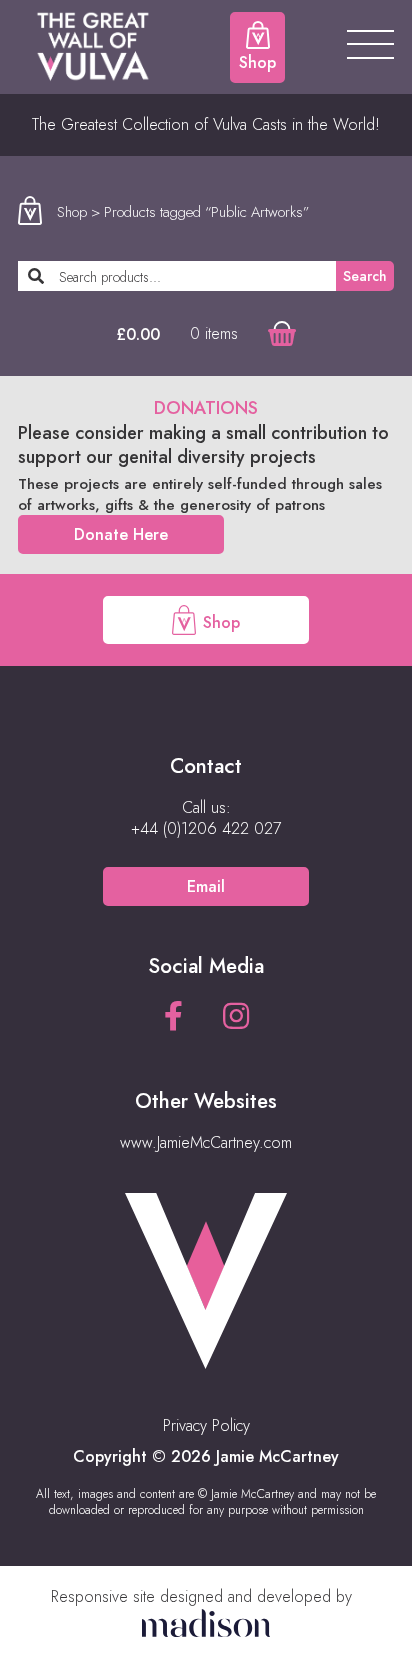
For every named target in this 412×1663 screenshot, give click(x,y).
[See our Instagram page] (236, 1016)
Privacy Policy (206, 1425)
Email (206, 886)
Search (365, 276)
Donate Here (121, 534)
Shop (72, 212)
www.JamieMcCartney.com (206, 1142)
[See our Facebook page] (173, 1016)
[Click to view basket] (282, 333)
